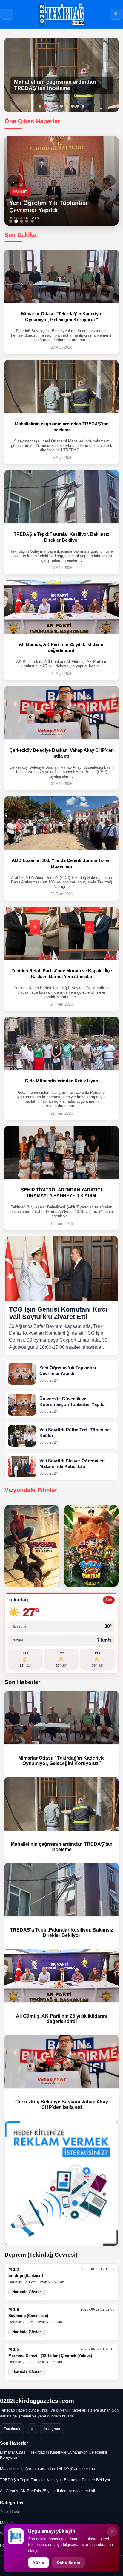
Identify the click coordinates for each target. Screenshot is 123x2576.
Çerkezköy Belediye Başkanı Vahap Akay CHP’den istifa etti (62, 2105)
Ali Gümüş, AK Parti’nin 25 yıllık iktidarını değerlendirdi (61, 2019)
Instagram (52, 2429)
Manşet (6, 2523)
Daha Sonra (69, 2563)
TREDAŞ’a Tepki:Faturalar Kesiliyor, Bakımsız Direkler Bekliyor (61, 1933)
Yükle (39, 2563)
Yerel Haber (10, 2511)
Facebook (12, 2429)
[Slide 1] (11, 221)
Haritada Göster (27, 2292)
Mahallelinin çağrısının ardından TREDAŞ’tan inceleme (62, 1847)
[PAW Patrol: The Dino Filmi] (91, 1546)
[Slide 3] (21, 221)
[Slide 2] (16, 221)
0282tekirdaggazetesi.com (37, 2401)
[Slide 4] (27, 221)
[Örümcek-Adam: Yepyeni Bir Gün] (32, 1546)
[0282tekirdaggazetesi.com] (61, 14)
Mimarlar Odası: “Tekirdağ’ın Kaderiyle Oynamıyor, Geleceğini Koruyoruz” (61, 1761)
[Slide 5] (32, 221)
